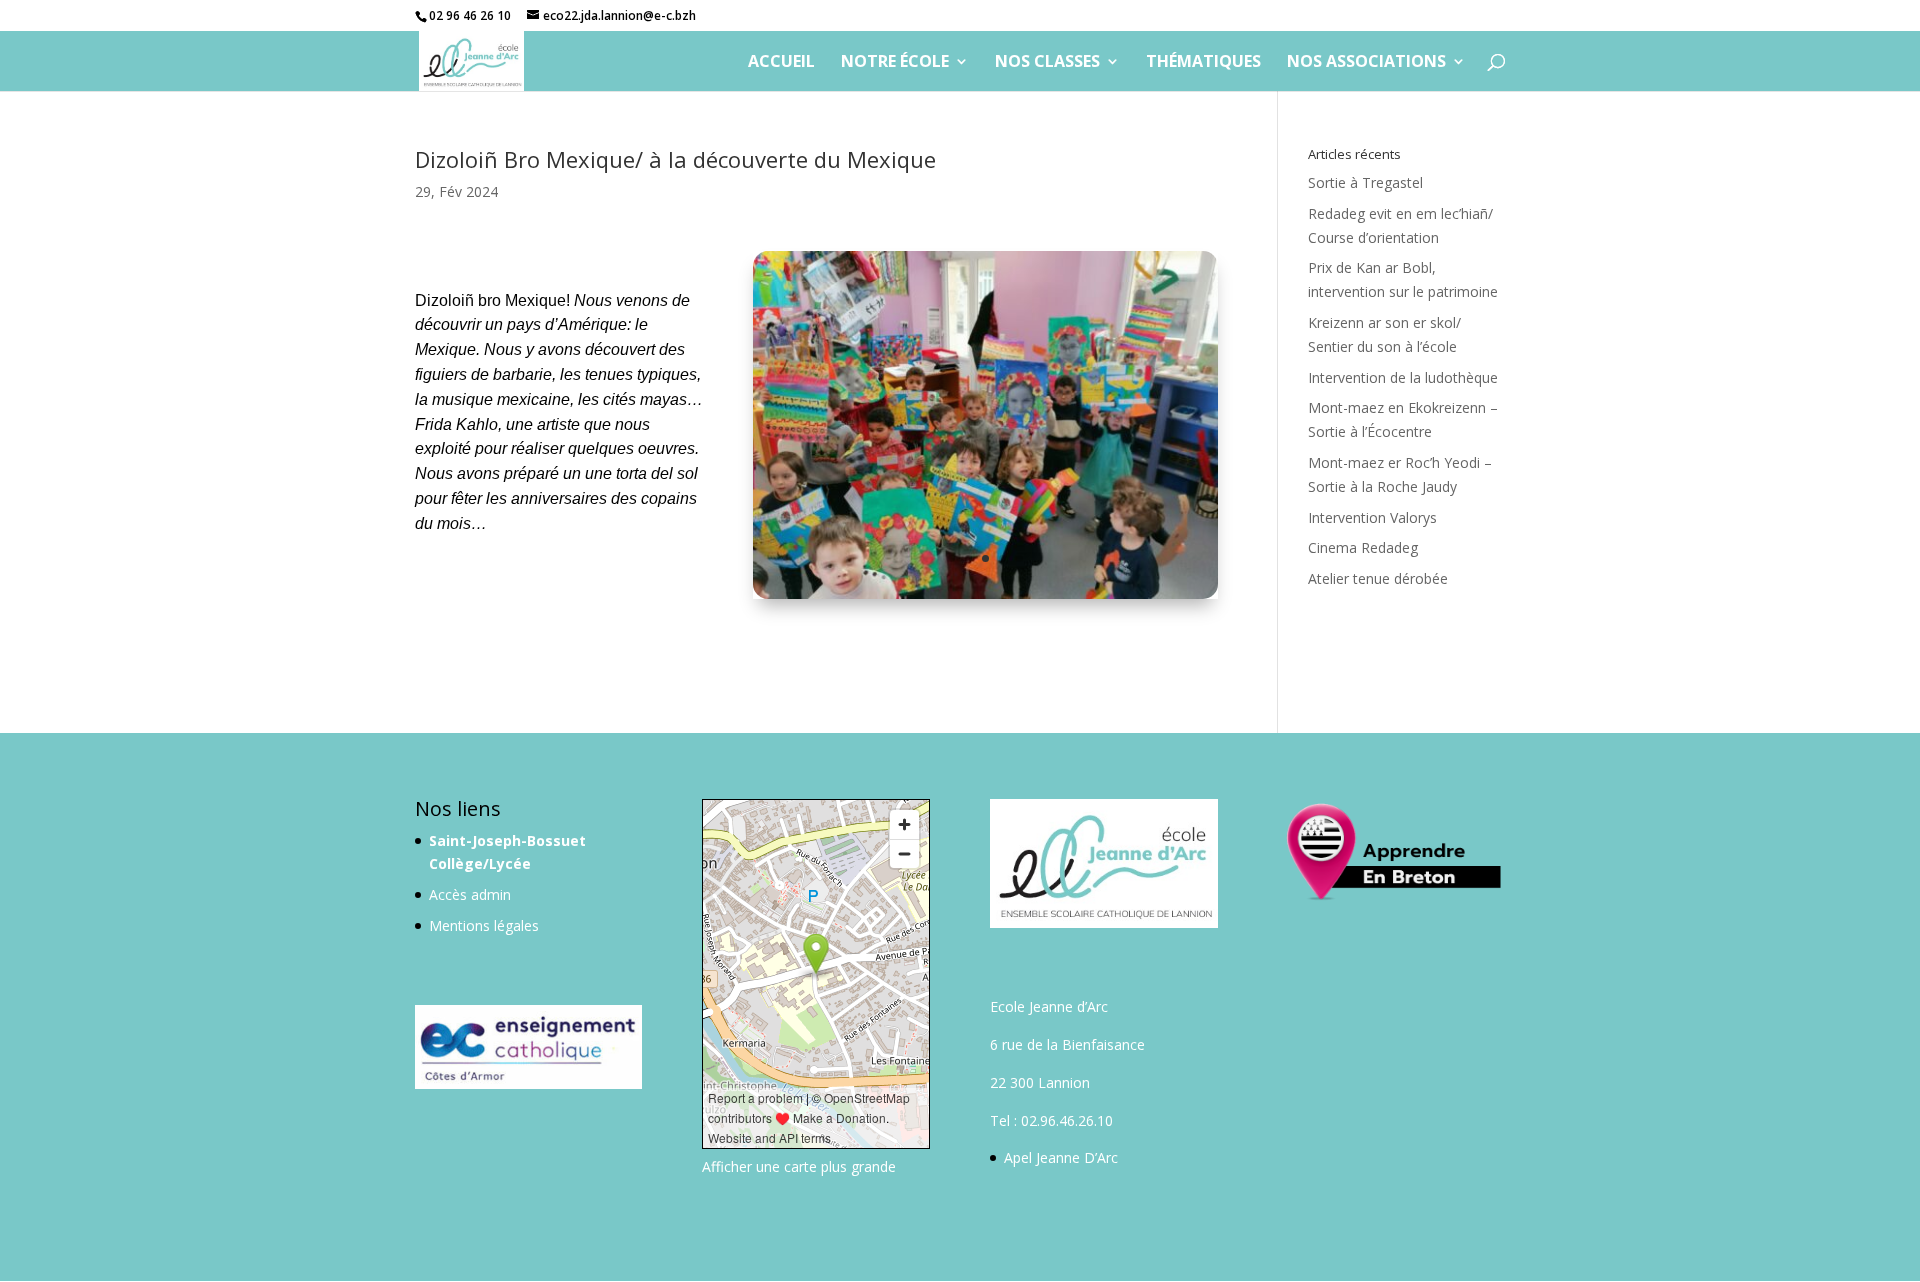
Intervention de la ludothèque (1403, 377)
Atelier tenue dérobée (1378, 578)
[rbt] (985, 598)
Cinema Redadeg (1363, 547)
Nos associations (1366, 63)
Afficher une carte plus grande (799, 1166)
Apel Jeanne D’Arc (1061, 1157)
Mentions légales (484, 925)
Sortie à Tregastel (1365, 182)
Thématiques (1203, 63)
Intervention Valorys (1372, 517)
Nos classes (1047, 63)
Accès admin (470, 894)
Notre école (895, 63)
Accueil (781, 63)
